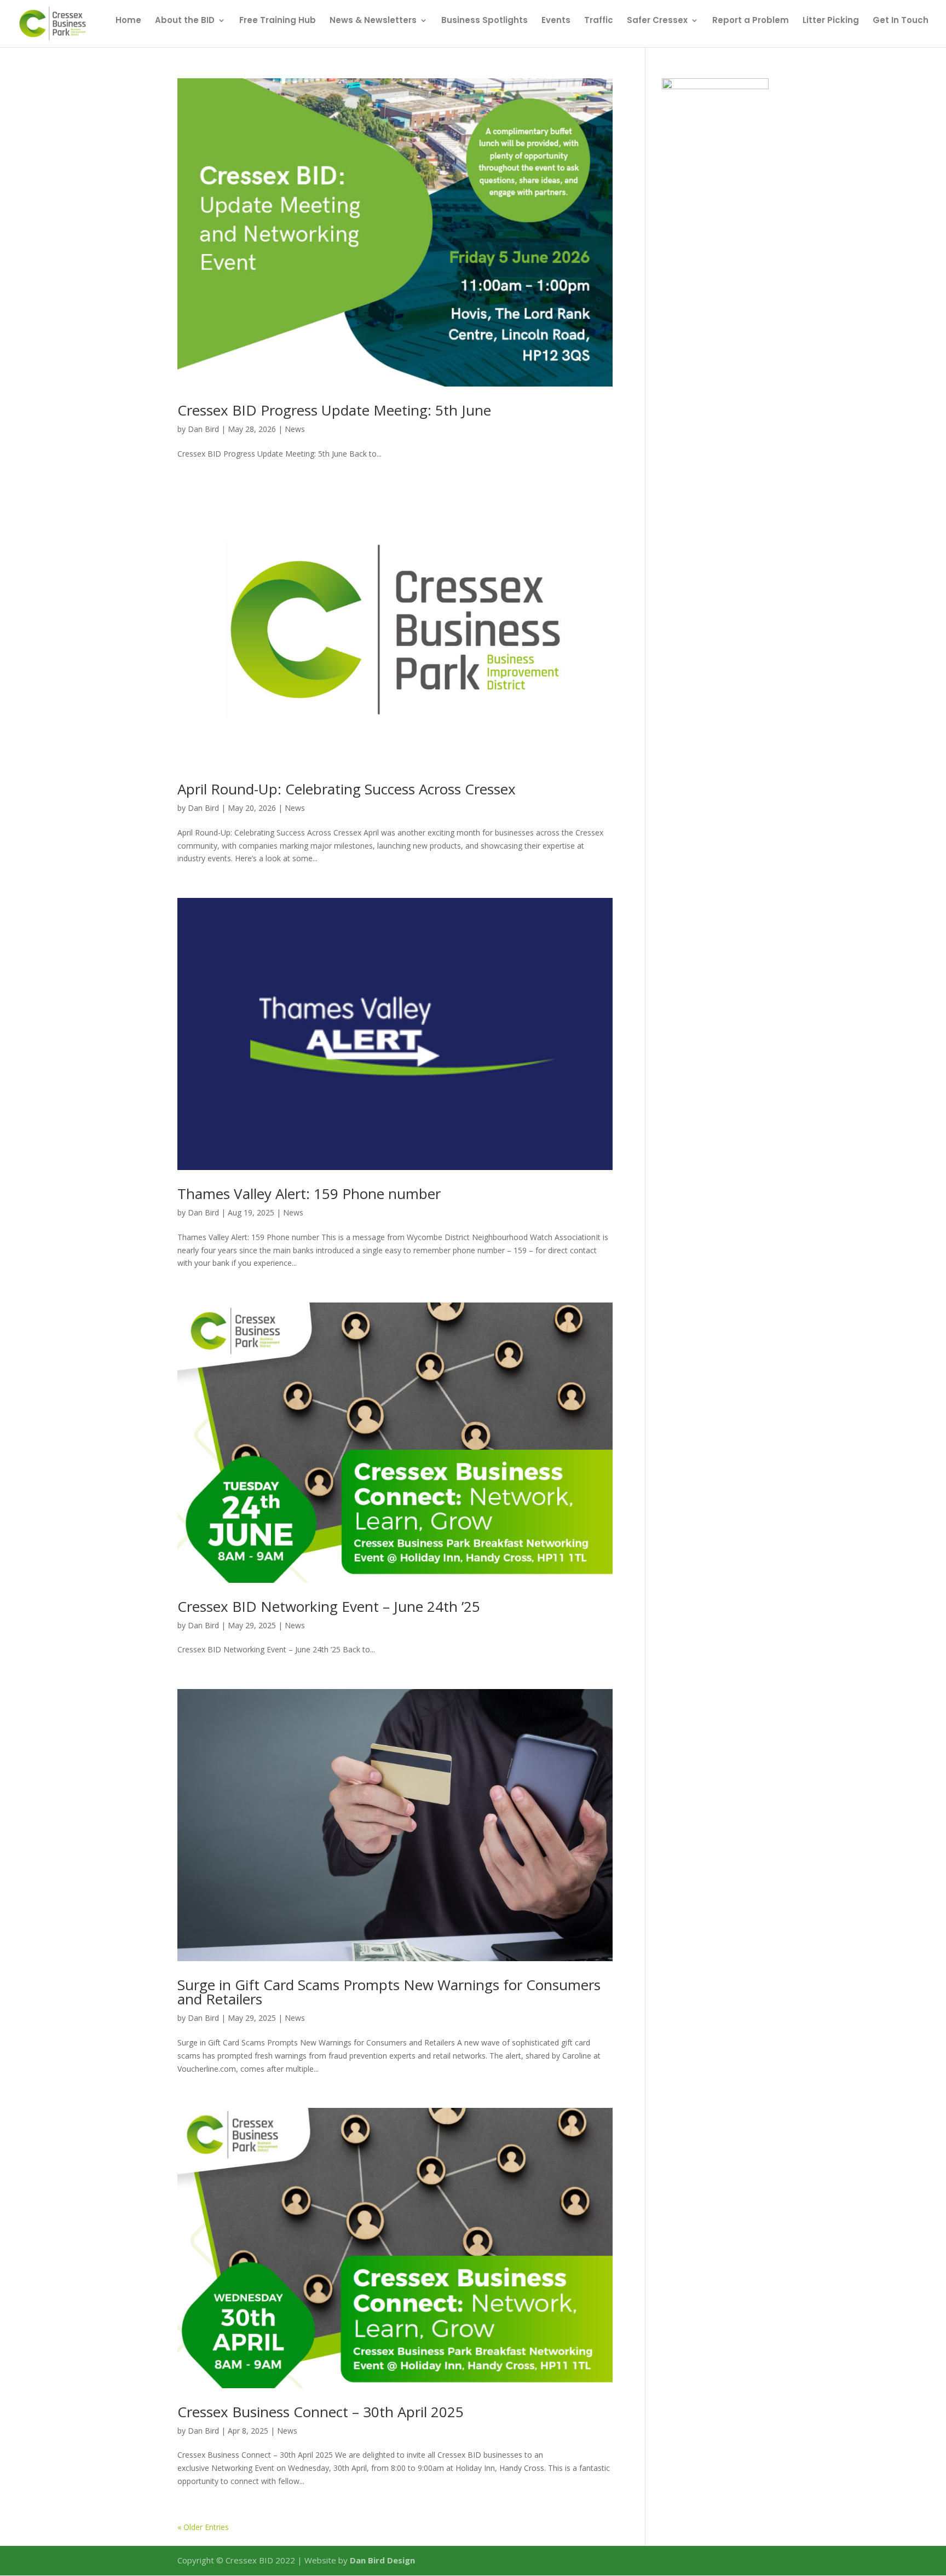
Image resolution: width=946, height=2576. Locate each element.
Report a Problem (751, 21)
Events (556, 21)
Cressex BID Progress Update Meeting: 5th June (334, 410)
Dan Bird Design (382, 2560)
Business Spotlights (484, 21)
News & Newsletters (373, 21)
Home (128, 21)
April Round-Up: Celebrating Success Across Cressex (347, 789)
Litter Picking (831, 21)
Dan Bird (203, 429)
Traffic (599, 21)
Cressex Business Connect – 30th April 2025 (321, 2412)
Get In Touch (901, 21)
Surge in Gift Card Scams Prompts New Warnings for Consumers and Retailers (389, 1992)
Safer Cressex (657, 21)
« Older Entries (203, 2527)
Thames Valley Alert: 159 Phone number (309, 1194)
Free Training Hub (278, 21)
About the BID (185, 21)
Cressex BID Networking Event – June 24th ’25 (329, 1606)
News (295, 429)
